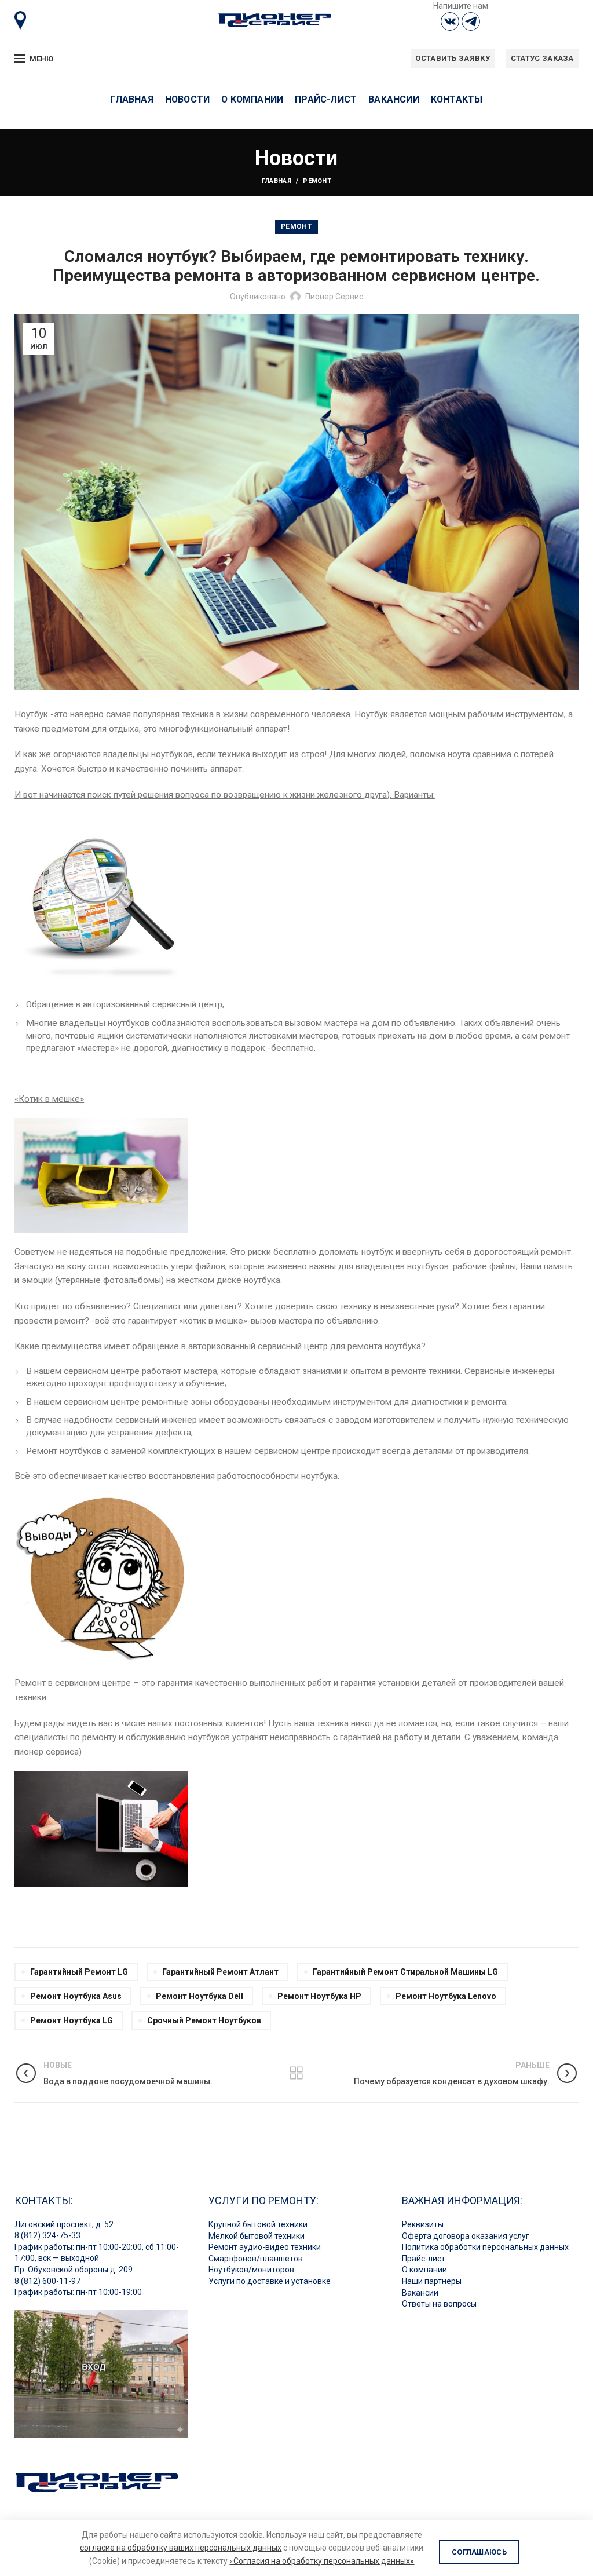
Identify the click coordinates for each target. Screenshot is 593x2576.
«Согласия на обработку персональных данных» (322, 2561)
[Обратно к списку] (296, 2073)
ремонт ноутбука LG (72, 2020)
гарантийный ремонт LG (79, 1972)
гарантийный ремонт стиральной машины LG (405, 1972)
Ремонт (317, 181)
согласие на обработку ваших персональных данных (181, 2548)
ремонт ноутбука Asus (76, 1996)
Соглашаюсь (479, 2552)
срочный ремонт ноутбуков (204, 2020)
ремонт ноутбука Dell (200, 1996)
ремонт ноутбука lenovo (446, 1996)
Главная (277, 181)
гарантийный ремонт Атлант (220, 1972)
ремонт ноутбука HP (319, 1996)
